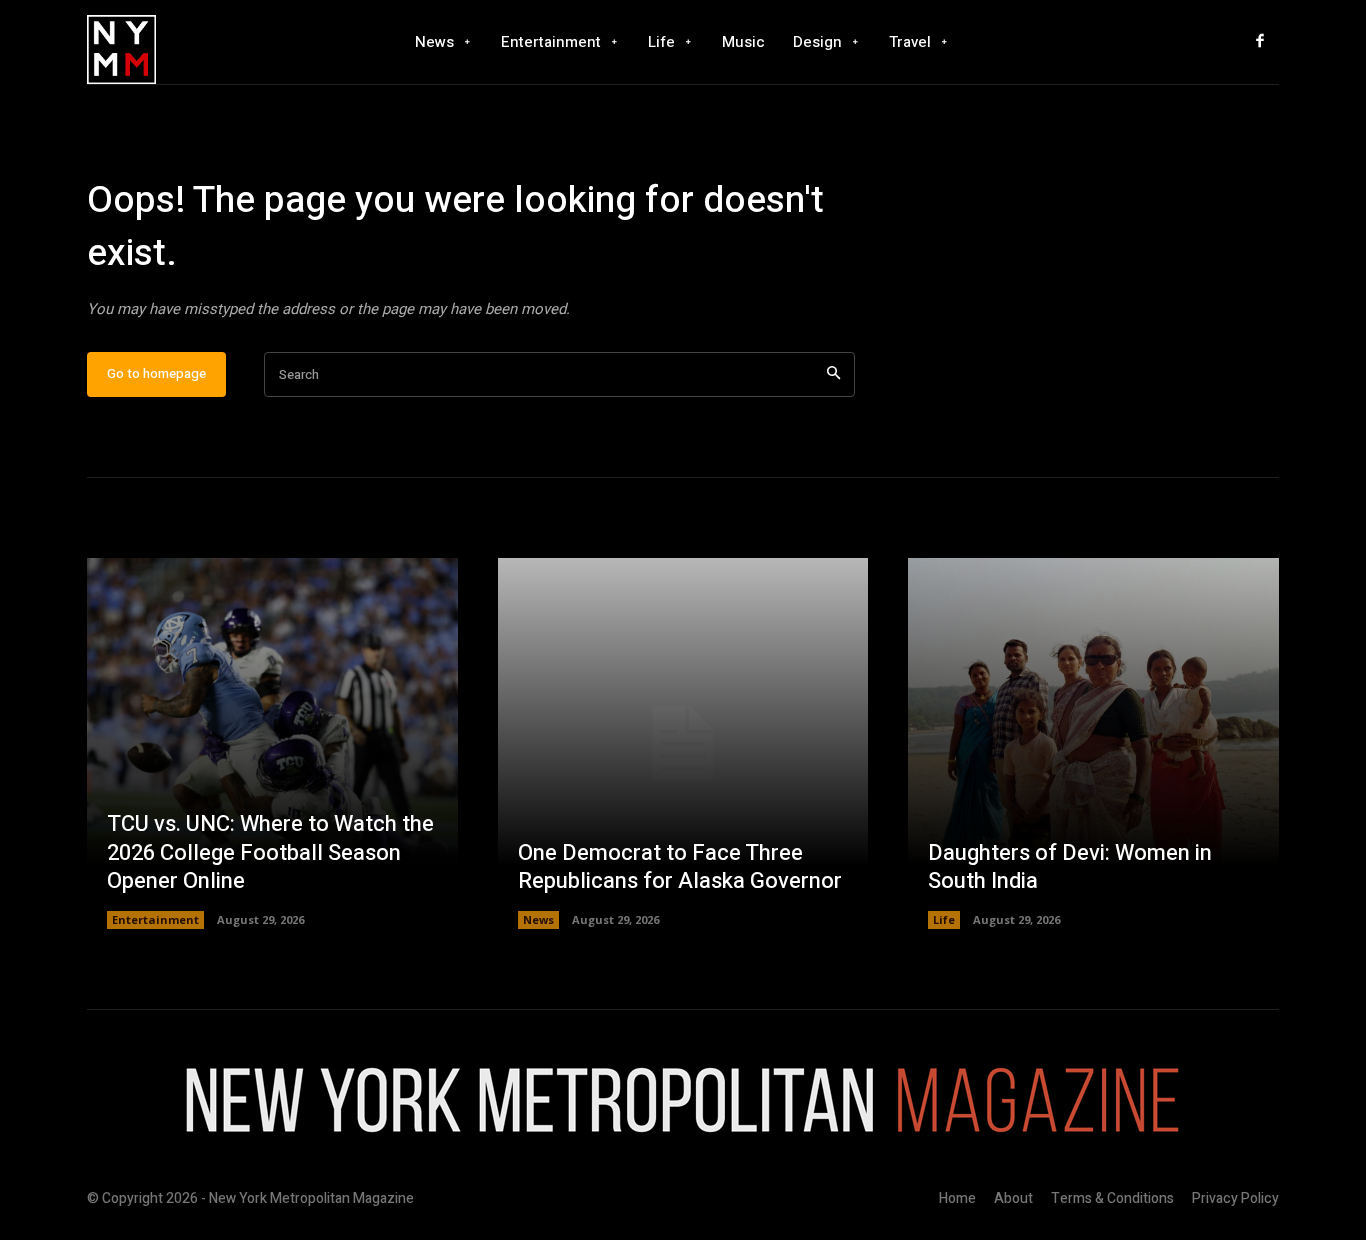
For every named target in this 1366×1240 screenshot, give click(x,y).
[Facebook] (1260, 42)
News (538, 919)
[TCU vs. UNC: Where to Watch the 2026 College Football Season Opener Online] (272, 743)
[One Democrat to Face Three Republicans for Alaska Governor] (683, 743)
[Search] (833, 374)
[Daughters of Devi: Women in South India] (1093, 743)
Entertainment (155, 919)
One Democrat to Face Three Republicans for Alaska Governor (680, 867)
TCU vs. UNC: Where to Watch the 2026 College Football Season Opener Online (270, 852)
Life (944, 919)
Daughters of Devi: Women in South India (1070, 867)
